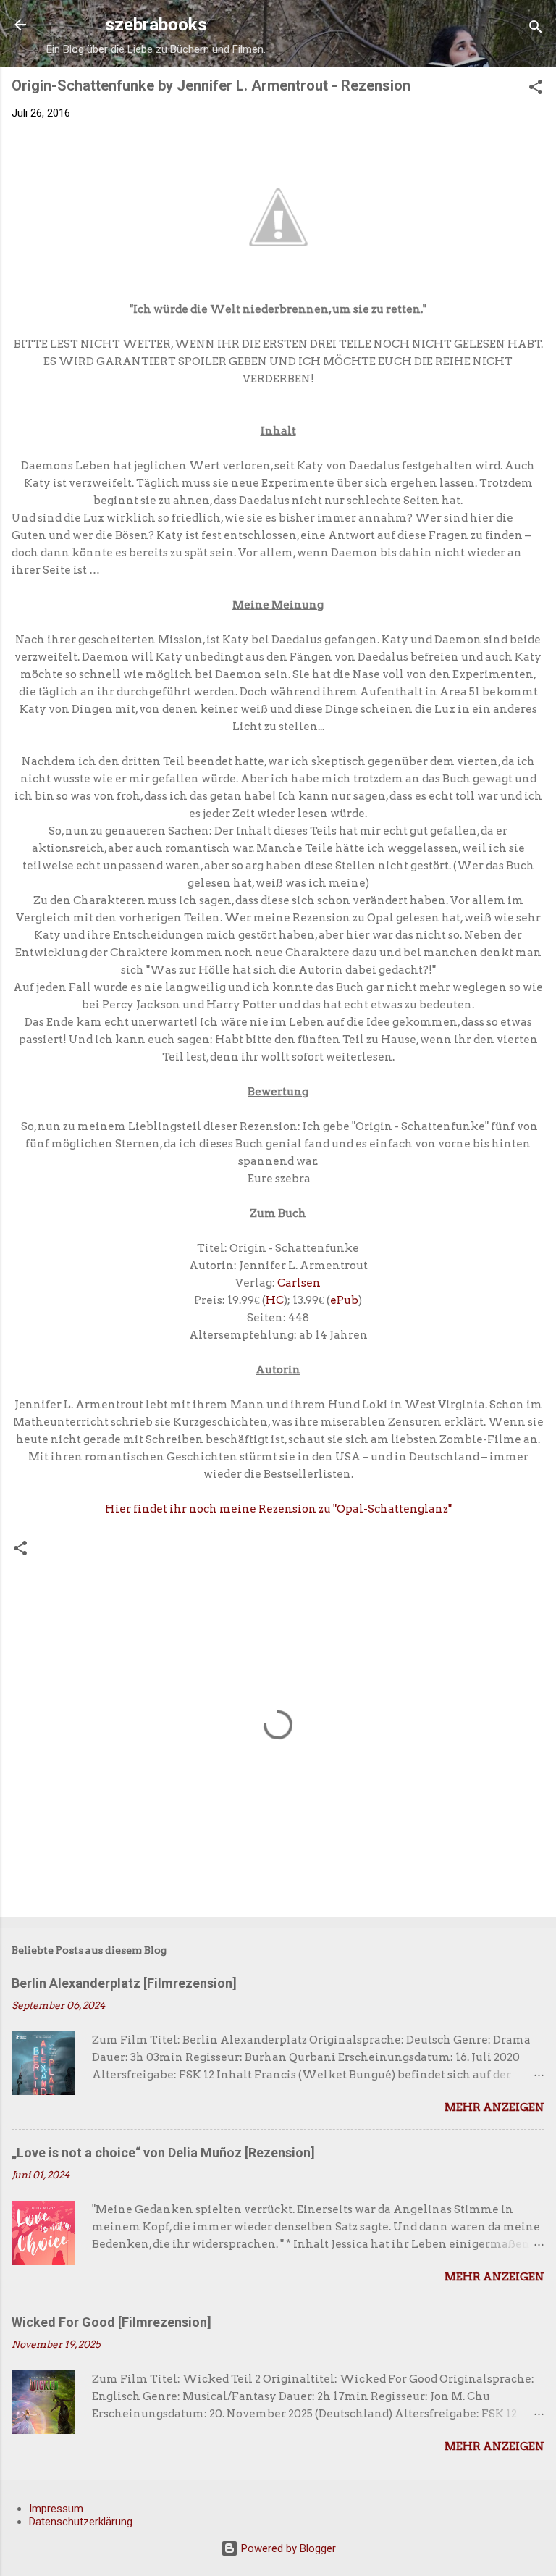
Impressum (56, 2509)
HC (275, 1300)
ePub (344, 1300)
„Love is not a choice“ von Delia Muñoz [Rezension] (163, 2153)
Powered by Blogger (287, 2548)
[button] (536, 89)
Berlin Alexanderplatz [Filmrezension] (124, 1983)
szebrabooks (156, 25)
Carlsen (299, 1283)
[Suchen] (536, 29)
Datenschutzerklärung (81, 2522)
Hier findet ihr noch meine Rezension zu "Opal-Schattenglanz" (278, 1509)
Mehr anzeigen (494, 2107)
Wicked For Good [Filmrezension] (111, 2322)
